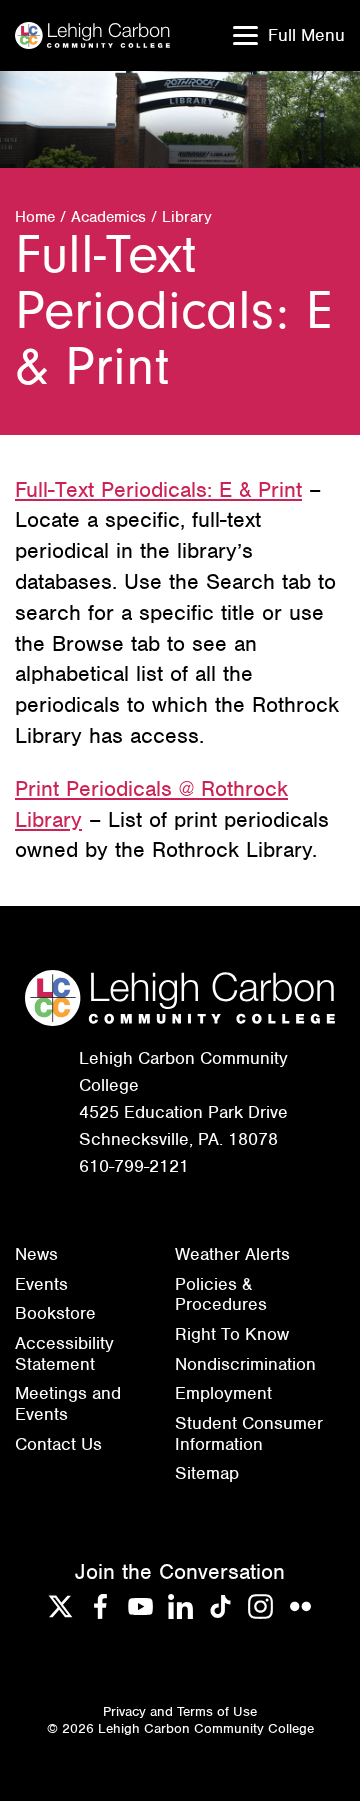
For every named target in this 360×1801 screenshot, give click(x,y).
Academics (108, 217)
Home (35, 217)
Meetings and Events (68, 1403)
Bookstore (55, 1313)
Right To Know (232, 1334)
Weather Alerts (232, 1254)
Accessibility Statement (64, 1353)
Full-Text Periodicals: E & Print (158, 489)
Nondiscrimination (245, 1364)
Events (41, 1284)
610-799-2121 (134, 1166)
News (36, 1254)
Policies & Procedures (221, 1294)
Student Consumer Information (249, 1433)
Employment (223, 1393)
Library (187, 217)
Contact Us (58, 1444)
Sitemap (207, 1473)
